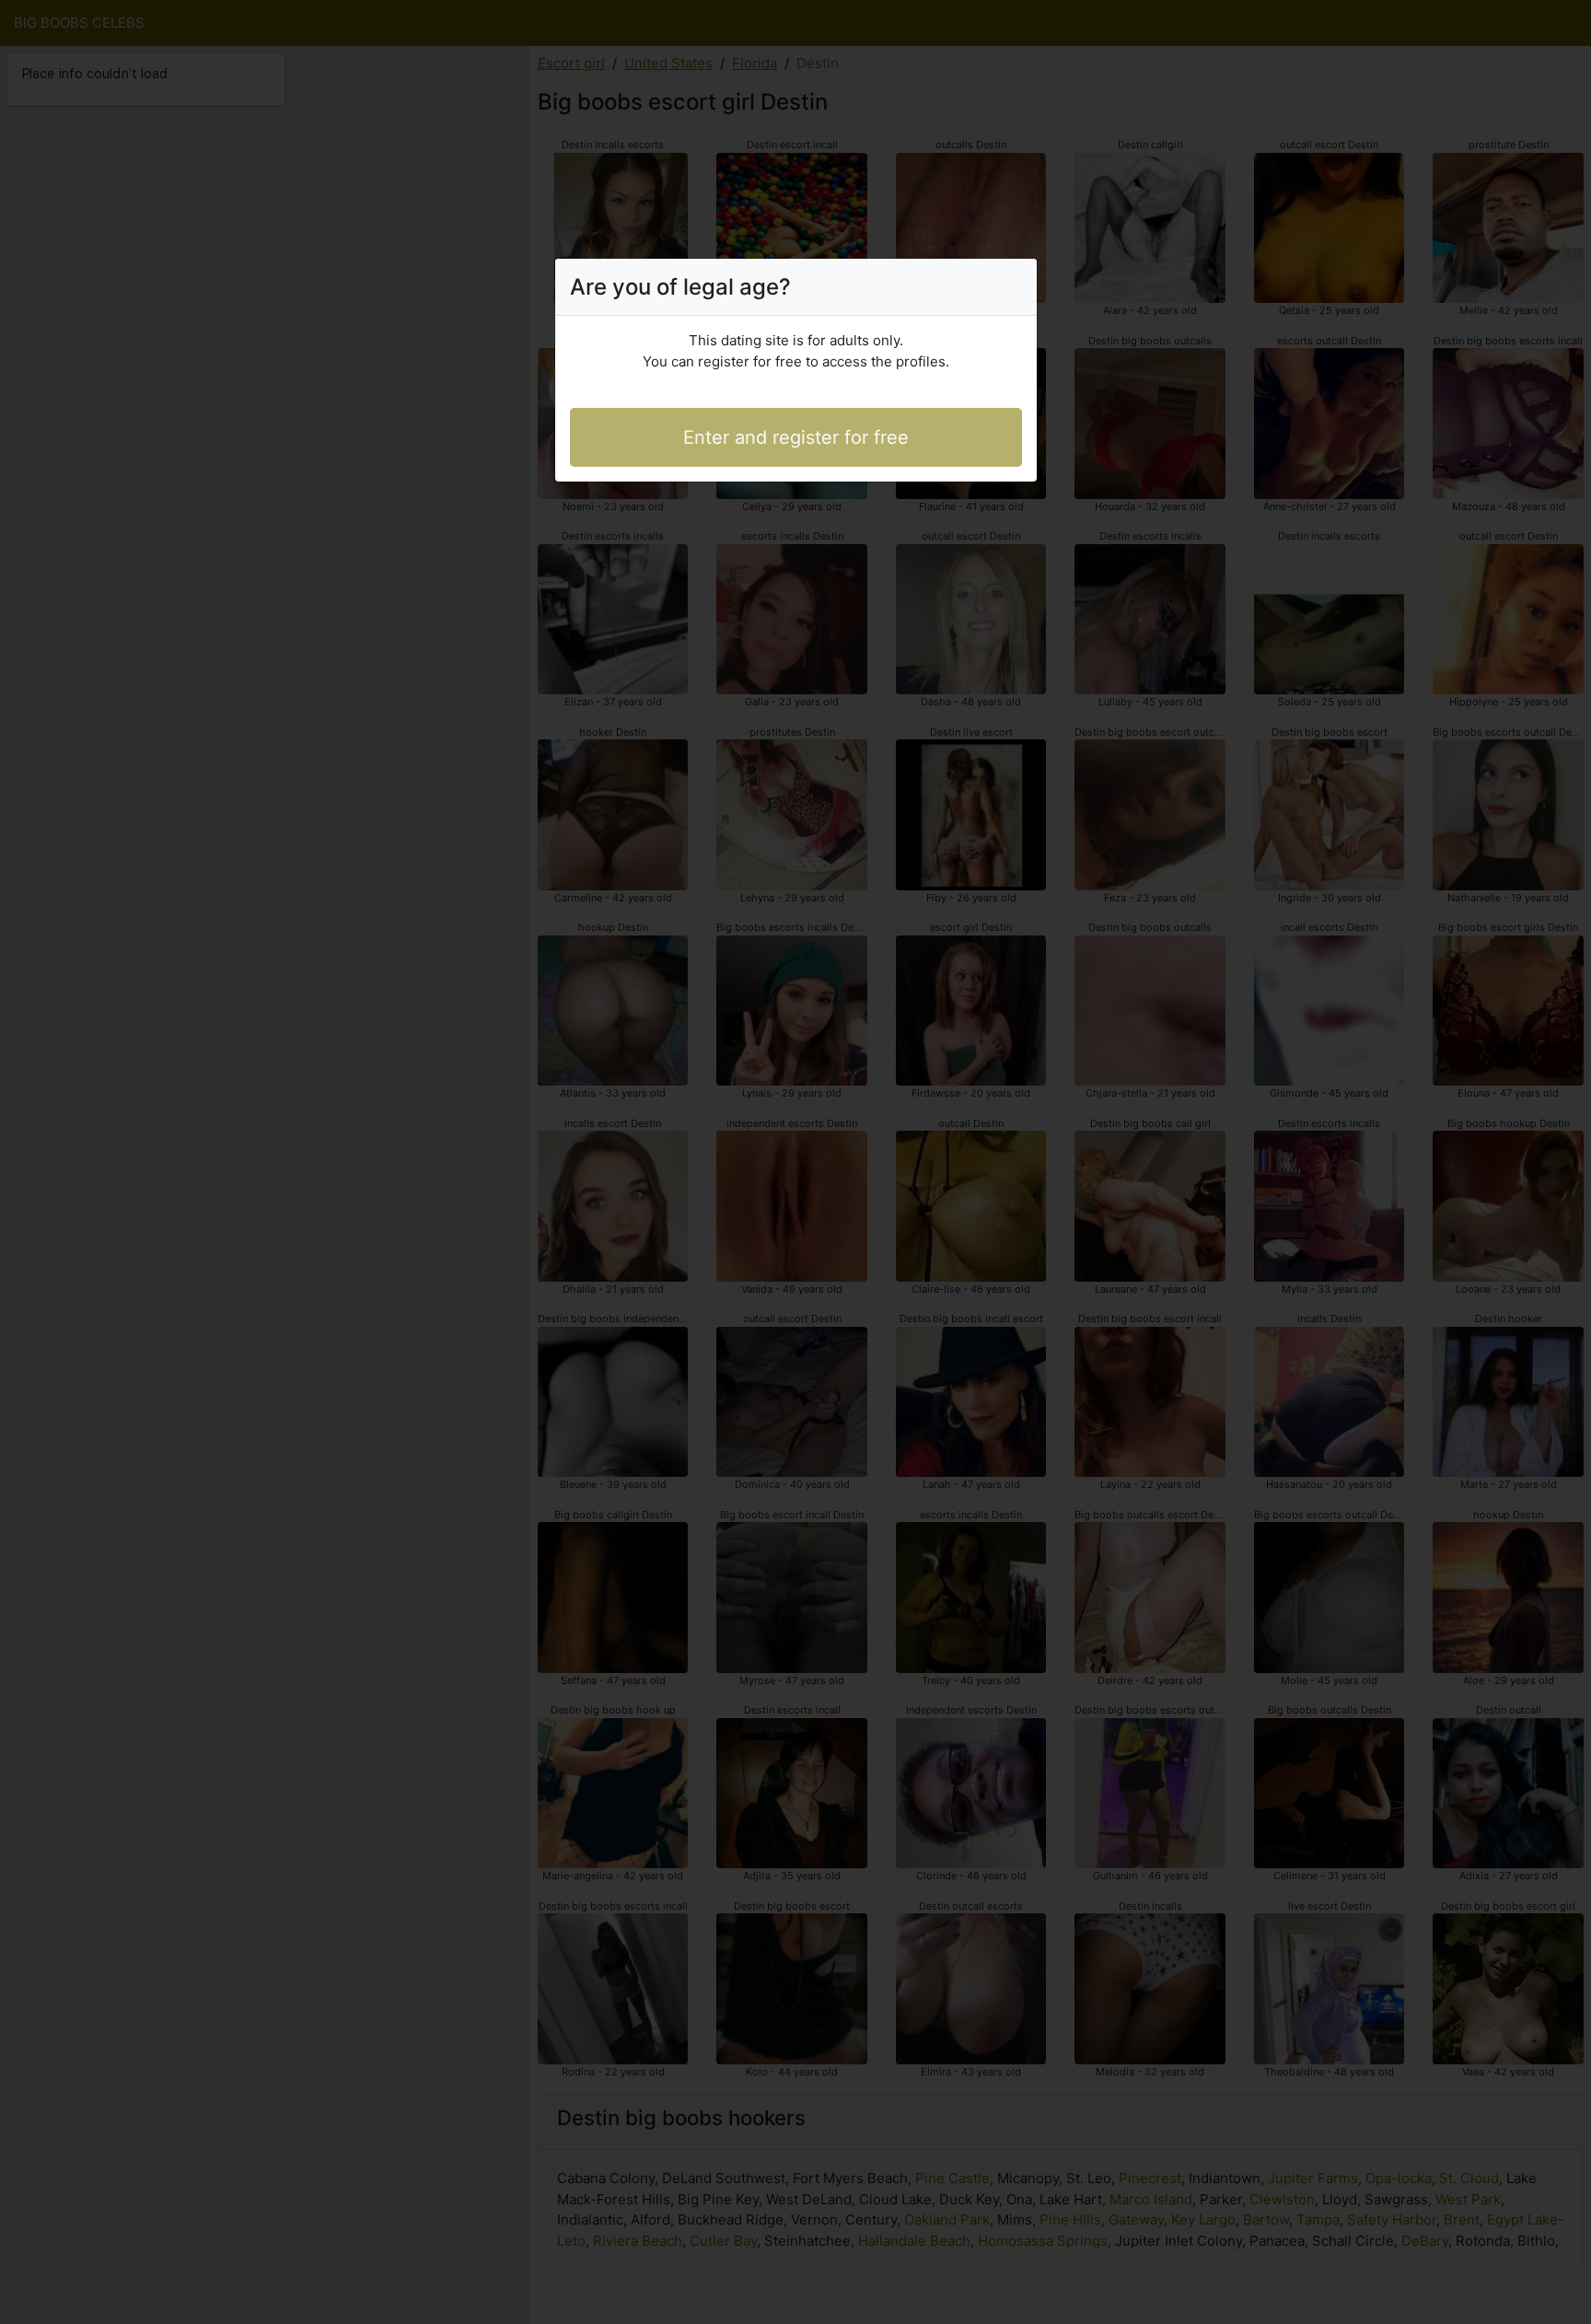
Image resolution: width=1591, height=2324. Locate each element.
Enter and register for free (796, 437)
